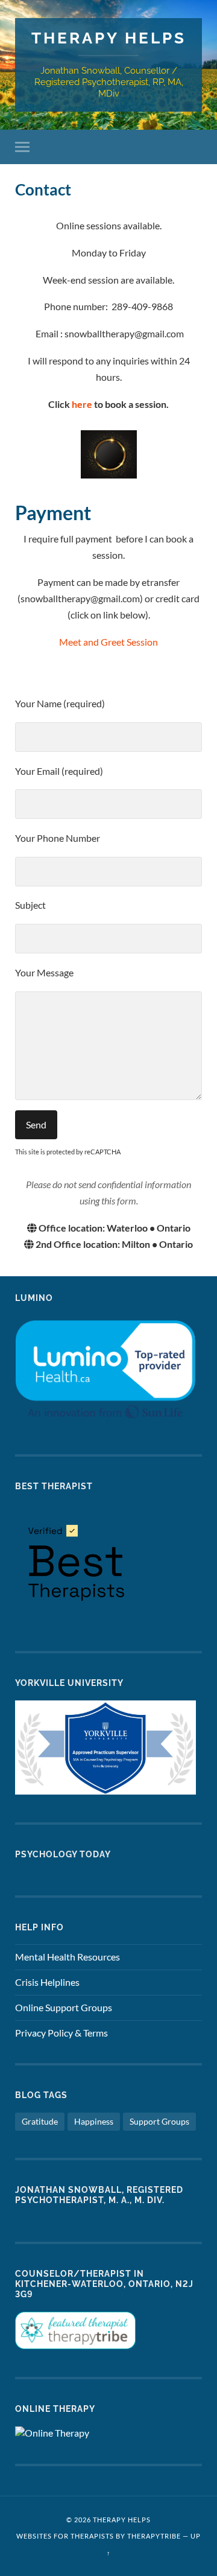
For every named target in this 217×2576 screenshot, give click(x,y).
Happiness (94, 2121)
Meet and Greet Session (108, 642)
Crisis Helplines (47, 1982)
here (82, 404)
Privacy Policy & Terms (61, 2033)
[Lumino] (105, 1423)
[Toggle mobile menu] (25, 147)
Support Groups (159, 2121)
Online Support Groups (64, 2007)
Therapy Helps (109, 38)
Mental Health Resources (68, 1957)
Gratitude (40, 2121)
